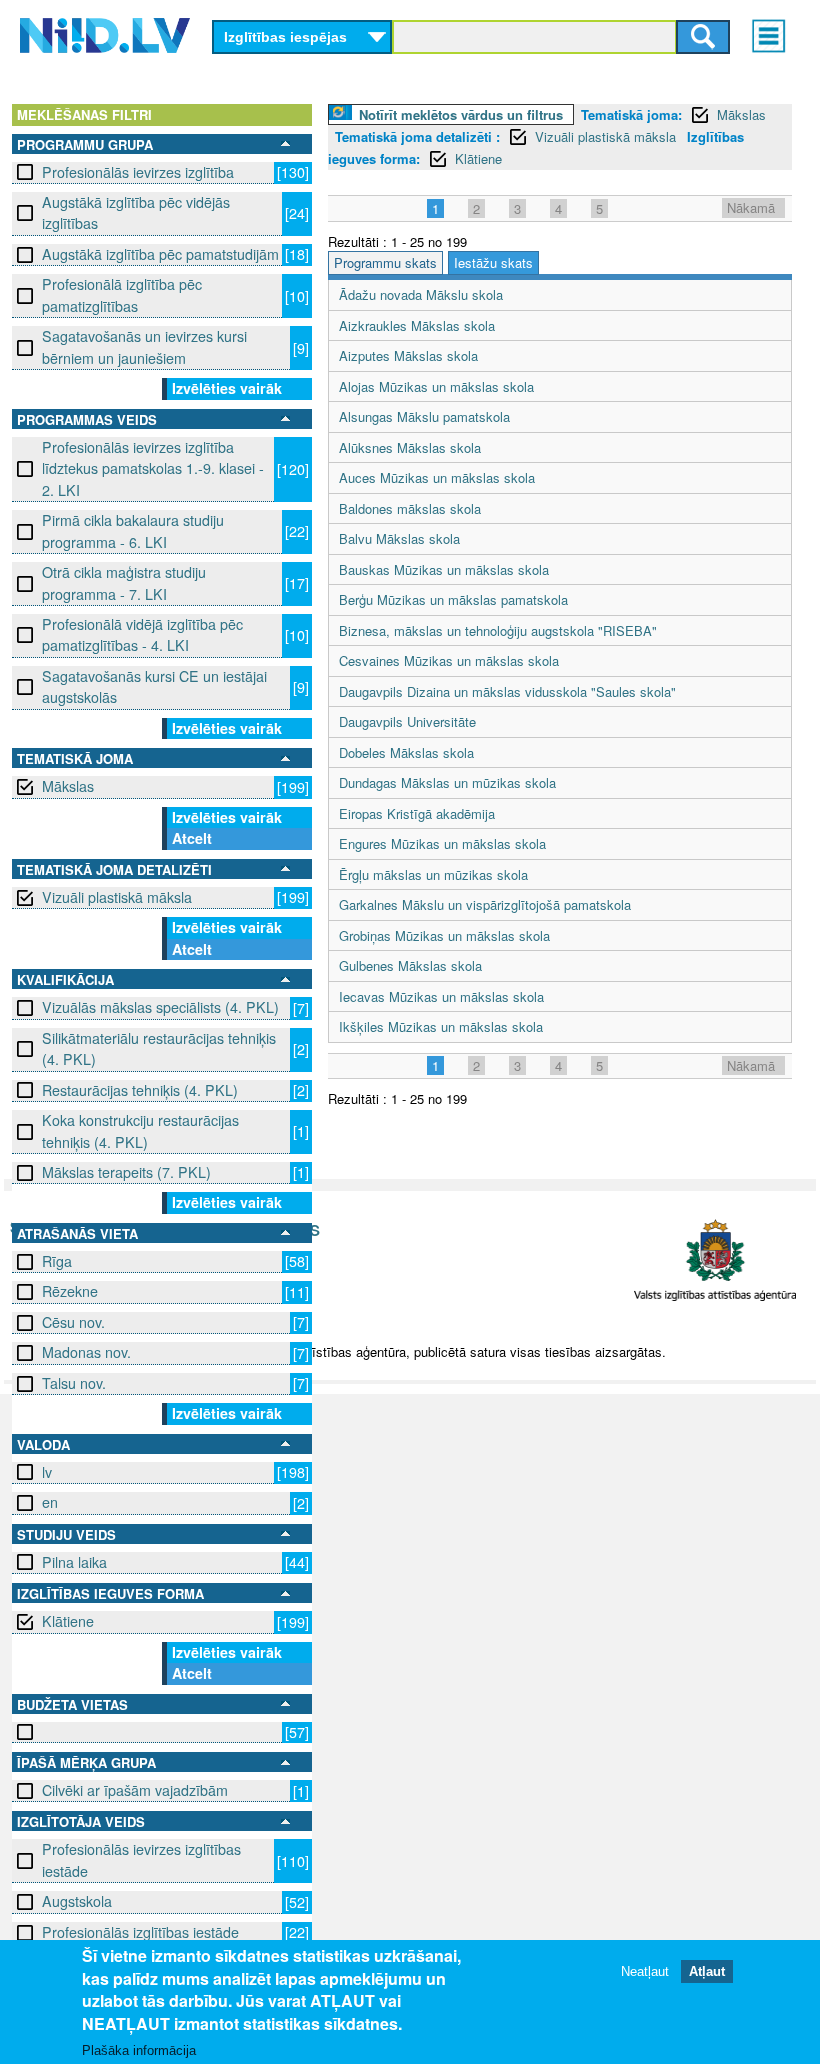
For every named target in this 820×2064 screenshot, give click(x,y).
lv (47, 1472)
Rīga (57, 1261)
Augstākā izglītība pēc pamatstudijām (160, 254)
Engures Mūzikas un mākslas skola (442, 843)
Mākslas (68, 786)
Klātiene (68, 1621)
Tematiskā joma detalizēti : (417, 136)
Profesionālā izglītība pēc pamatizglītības (122, 294)
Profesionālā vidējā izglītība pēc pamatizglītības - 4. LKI (142, 634)
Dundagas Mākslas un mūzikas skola (447, 782)
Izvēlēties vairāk (227, 388)
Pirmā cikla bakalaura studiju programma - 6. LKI (133, 530)
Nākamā (751, 207)
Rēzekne (70, 1291)
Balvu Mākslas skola (399, 538)
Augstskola (77, 1901)
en (50, 1502)
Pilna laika (74, 1562)
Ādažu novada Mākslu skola (421, 294)
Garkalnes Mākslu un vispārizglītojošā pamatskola (485, 904)
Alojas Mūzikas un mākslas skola (436, 386)
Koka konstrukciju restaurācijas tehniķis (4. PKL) (140, 1130)
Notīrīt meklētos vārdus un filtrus (461, 114)
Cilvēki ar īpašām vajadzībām (135, 1790)
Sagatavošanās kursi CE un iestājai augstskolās (154, 686)
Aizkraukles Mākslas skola (417, 325)
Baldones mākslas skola (410, 508)
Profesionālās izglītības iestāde (140, 1932)
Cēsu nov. (73, 1322)
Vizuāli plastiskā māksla (117, 897)
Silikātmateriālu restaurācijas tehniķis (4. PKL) (159, 1048)
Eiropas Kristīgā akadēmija (417, 813)
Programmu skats (385, 262)
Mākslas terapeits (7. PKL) (126, 1172)
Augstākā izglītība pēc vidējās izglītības (136, 212)
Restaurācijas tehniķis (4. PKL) (140, 1090)
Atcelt (192, 838)
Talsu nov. (74, 1383)
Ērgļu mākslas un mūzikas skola (433, 874)
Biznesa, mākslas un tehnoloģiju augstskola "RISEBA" (498, 630)
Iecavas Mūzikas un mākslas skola (441, 996)
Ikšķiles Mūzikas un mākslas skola (441, 1026)
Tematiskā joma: (631, 114)
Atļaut (707, 1971)
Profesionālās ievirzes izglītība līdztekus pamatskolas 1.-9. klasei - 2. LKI (153, 468)
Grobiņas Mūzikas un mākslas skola (444, 935)
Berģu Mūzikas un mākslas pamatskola (453, 599)
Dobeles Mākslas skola (406, 752)
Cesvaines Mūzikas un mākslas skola (449, 660)
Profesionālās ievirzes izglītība (138, 172)
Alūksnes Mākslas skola (410, 447)
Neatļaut (645, 1971)
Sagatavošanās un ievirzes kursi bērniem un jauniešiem (144, 346)
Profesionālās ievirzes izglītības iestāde (141, 1859)
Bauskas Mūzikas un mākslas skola (444, 569)
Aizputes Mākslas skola (408, 355)
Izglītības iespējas (285, 37)
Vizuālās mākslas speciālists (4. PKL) (160, 1007)
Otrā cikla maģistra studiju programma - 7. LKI (124, 582)
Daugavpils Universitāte (407, 721)
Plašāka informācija (139, 2050)
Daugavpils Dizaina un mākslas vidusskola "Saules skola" (507, 691)
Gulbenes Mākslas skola (410, 965)
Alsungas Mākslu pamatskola (424, 416)
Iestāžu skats (493, 262)
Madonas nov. (86, 1352)
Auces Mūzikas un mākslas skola (437, 477)
